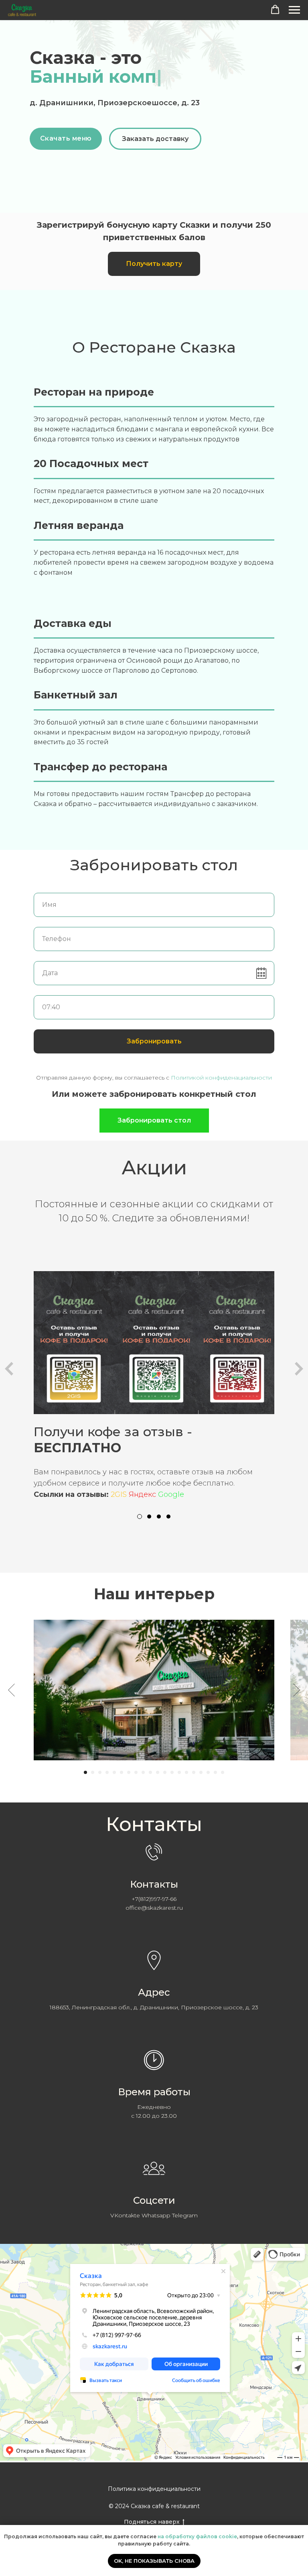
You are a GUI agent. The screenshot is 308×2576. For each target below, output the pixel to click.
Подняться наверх (152, 2522)
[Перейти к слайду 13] (172, 1772)
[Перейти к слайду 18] (208, 1772)
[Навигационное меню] (294, 10)
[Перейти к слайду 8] (136, 1772)
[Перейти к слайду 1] (85, 1772)
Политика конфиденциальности (154, 2489)
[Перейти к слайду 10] (150, 1772)
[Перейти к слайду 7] (129, 1772)
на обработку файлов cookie (197, 2536)
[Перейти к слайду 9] (143, 1772)
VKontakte (125, 2215)
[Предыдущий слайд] (11, 1690)
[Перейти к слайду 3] (100, 1772)
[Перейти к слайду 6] (122, 1772)
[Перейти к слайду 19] (215, 1772)
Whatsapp (156, 2215)
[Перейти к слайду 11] (158, 1772)
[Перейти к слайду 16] (194, 1772)
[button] (275, 10)
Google (171, 1494)
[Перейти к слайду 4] (107, 1772)
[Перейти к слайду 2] (93, 1772)
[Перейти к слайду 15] (186, 1772)
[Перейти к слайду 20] (223, 1772)
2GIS (119, 1494)
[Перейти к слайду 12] (165, 1772)
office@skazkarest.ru (154, 1908)
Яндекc (142, 1494)
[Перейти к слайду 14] (179, 1772)
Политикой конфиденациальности (221, 1078)
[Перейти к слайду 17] (201, 1772)
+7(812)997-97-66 (154, 1899)
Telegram (185, 2215)
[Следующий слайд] (297, 1690)
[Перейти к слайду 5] (114, 1772)
